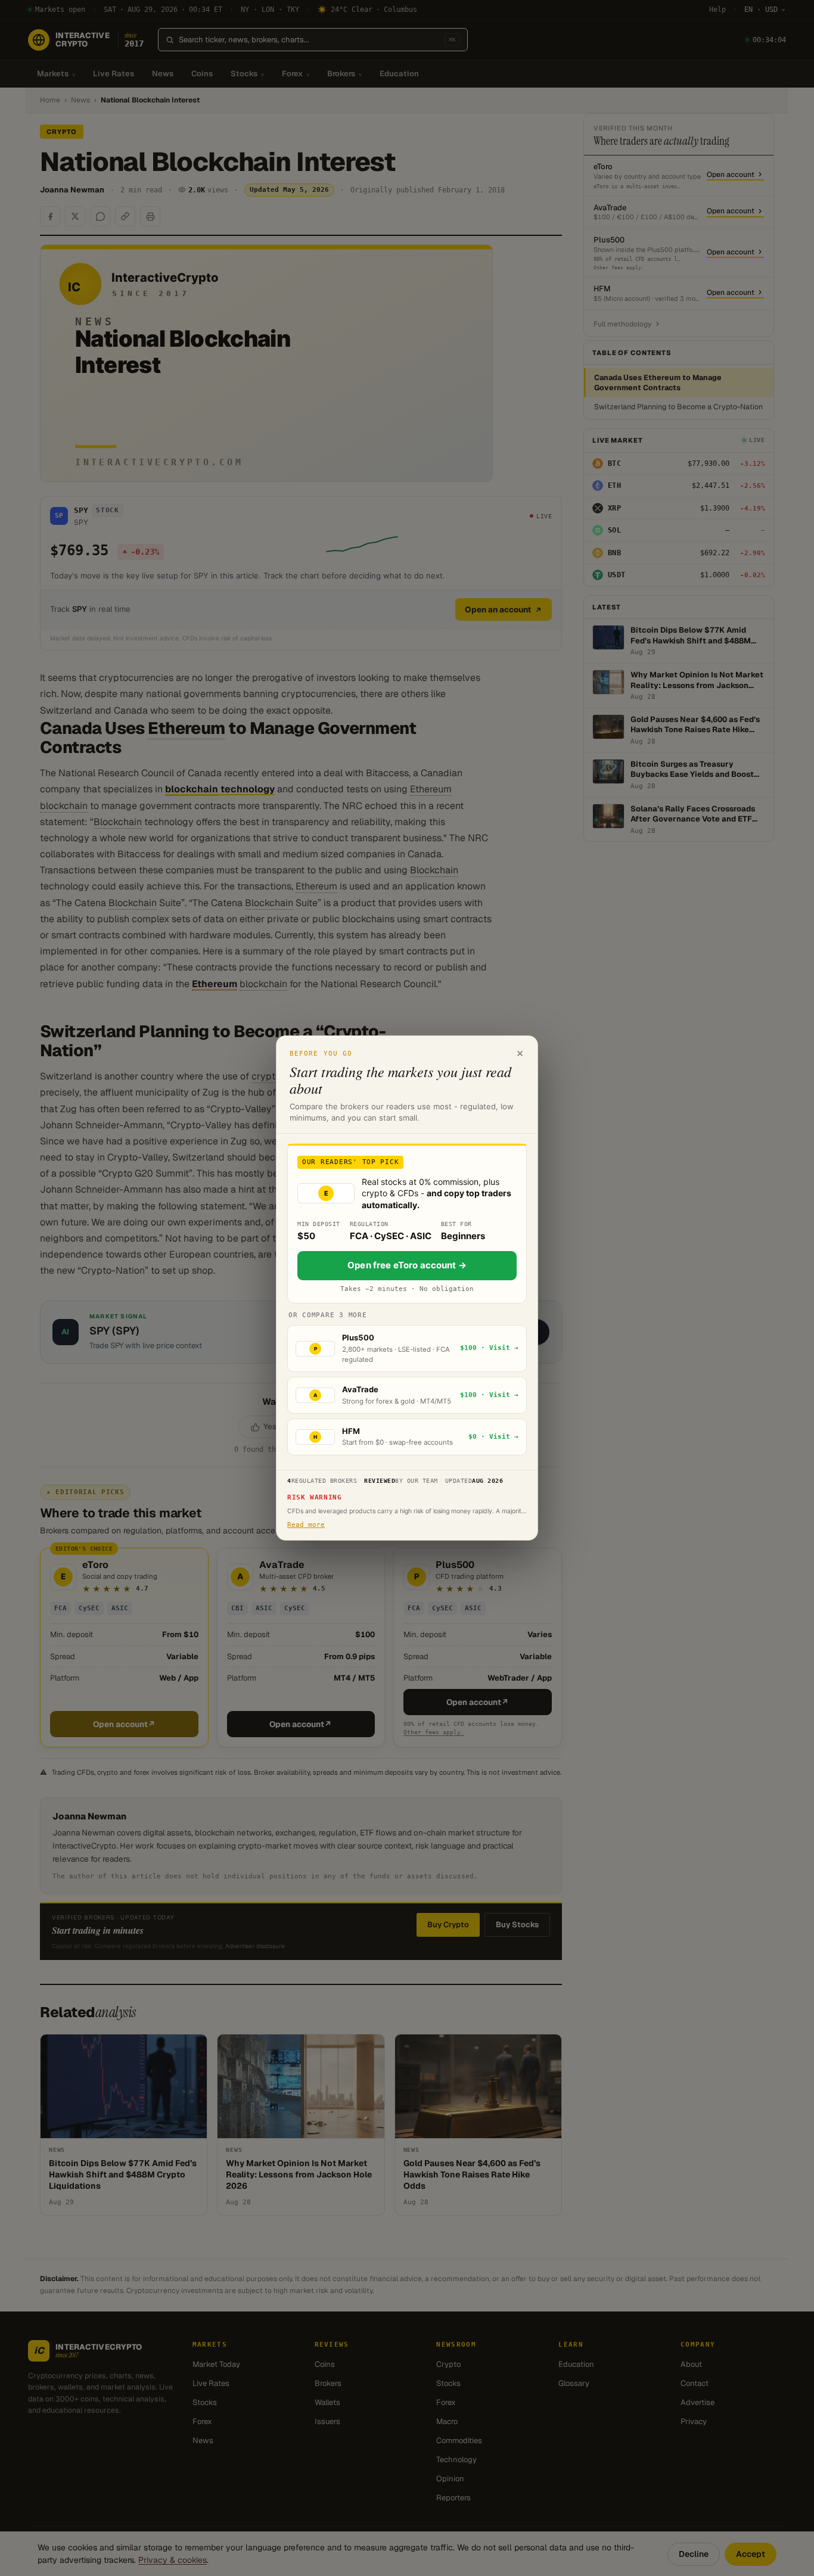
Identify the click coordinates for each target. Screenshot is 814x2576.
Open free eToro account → (407, 1265)
